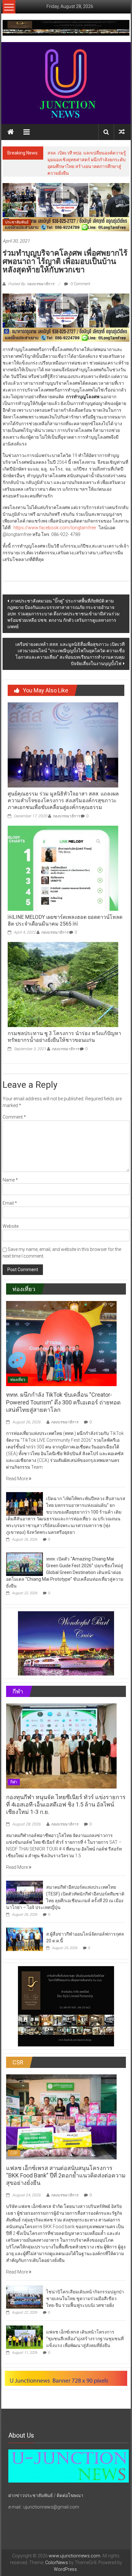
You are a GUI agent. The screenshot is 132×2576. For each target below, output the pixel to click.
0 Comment (80, 284)
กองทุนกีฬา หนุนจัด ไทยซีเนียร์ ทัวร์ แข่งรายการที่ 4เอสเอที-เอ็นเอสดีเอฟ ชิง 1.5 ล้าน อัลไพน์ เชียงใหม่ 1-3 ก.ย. (66, 1805)
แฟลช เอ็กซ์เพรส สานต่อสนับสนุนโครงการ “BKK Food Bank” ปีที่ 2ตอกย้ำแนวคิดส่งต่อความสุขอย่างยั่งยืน (66, 2176)
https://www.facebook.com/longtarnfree (55, 528)
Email (10, 1203)
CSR (14, 2153)
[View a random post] (122, 132)
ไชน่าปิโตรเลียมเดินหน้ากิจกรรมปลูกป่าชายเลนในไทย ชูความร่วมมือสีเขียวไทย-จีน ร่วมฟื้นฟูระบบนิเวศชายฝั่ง (85, 2299)
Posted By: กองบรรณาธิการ (31, 284)
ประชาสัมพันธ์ (17, 222)
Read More (17, 1479)
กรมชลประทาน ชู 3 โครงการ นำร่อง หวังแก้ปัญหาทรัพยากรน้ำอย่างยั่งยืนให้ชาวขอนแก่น (64, 1037)
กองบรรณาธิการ (66, 816)
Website (11, 1226)
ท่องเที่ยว (18, 1380)
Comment (14, 1117)
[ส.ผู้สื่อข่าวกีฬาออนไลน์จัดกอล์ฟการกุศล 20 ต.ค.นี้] (25, 1939)
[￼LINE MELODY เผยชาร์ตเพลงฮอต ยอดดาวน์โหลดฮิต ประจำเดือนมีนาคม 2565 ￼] (63, 868)
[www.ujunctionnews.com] (66, 83)
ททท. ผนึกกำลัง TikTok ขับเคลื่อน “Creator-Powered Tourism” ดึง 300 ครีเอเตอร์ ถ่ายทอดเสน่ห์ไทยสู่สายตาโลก (63, 1402)
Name (10, 1180)
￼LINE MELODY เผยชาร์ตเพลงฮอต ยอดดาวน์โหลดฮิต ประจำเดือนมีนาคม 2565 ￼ (65, 920)
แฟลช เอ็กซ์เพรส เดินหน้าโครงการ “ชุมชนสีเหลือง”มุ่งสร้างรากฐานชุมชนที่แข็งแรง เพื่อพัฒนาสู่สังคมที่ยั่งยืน (85, 2339)
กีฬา (14, 1782)
